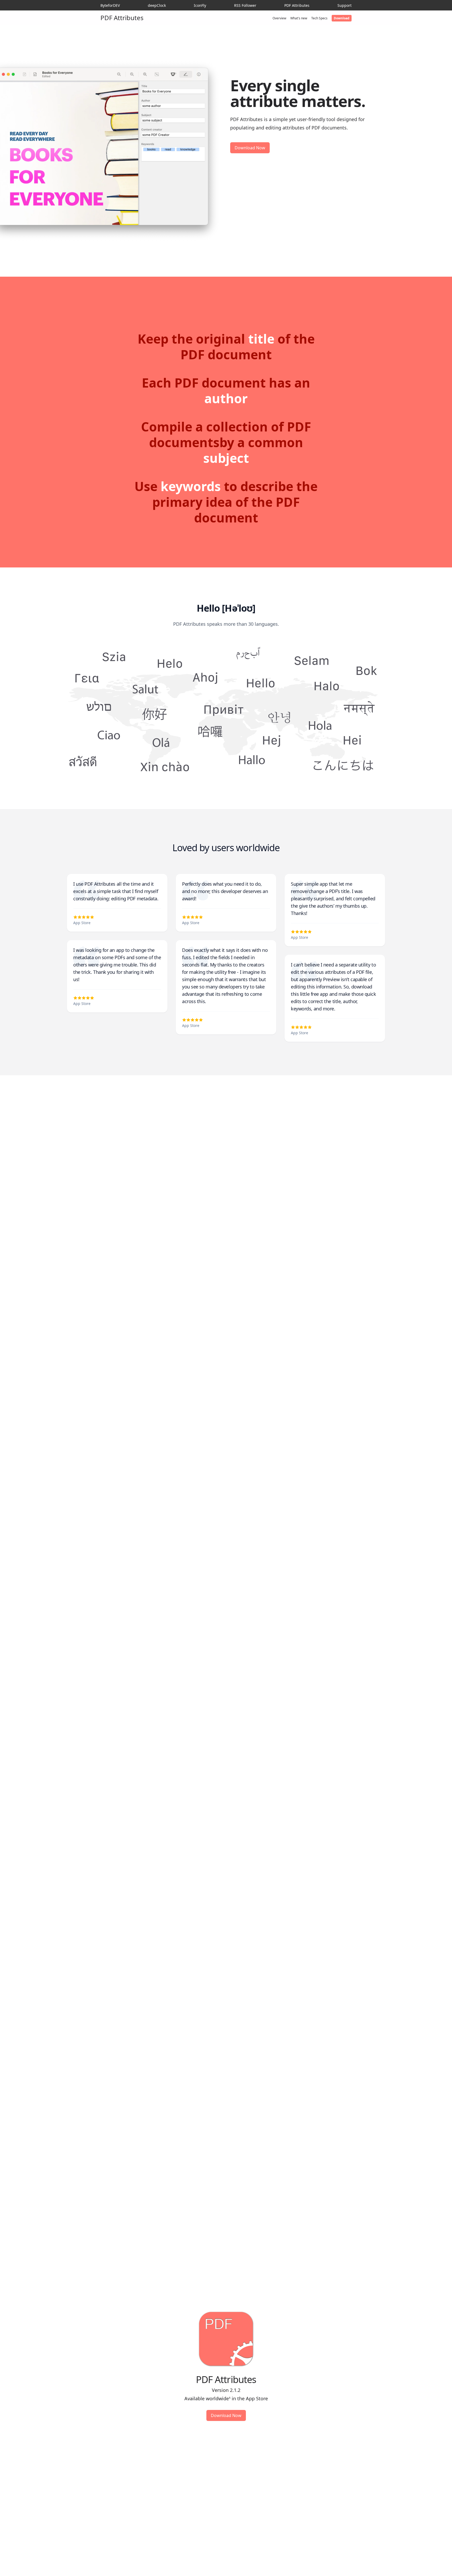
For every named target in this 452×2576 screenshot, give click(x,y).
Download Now (250, 148)
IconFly (200, 5)
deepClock (157, 5)
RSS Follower (245, 5)
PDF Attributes (297, 5)
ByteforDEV (110, 5)
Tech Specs (319, 18)
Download (342, 18)
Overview (279, 18)
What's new (299, 18)
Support (344, 5)
